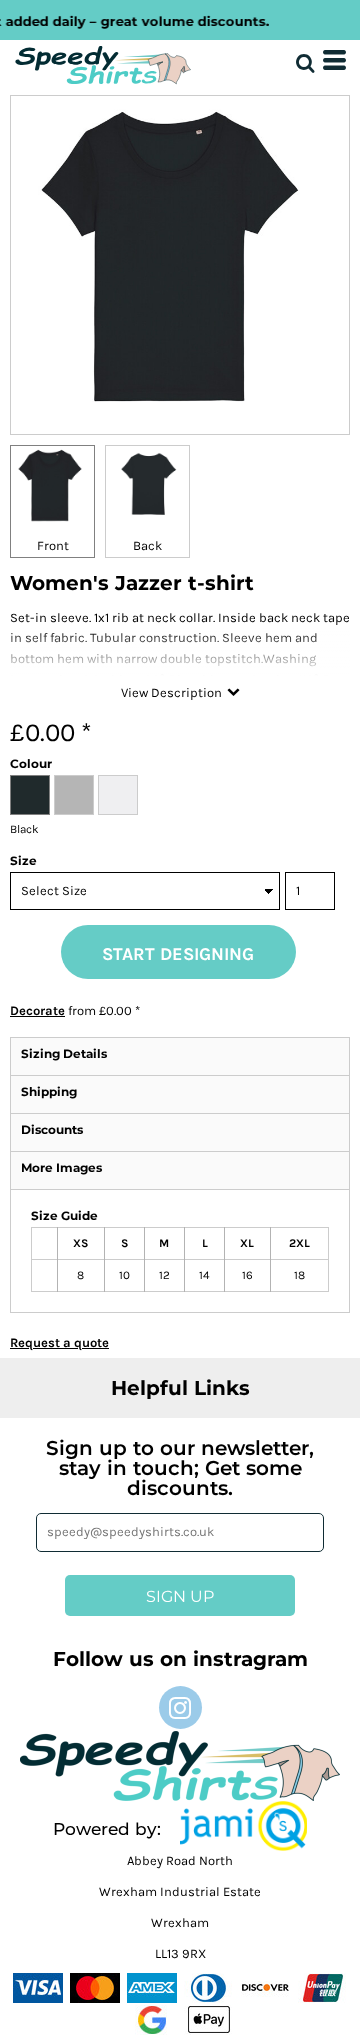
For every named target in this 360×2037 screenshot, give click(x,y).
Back (147, 545)
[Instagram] (180, 1707)
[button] (243, 1826)
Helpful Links (180, 1388)
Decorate (37, 1010)
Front (53, 545)
